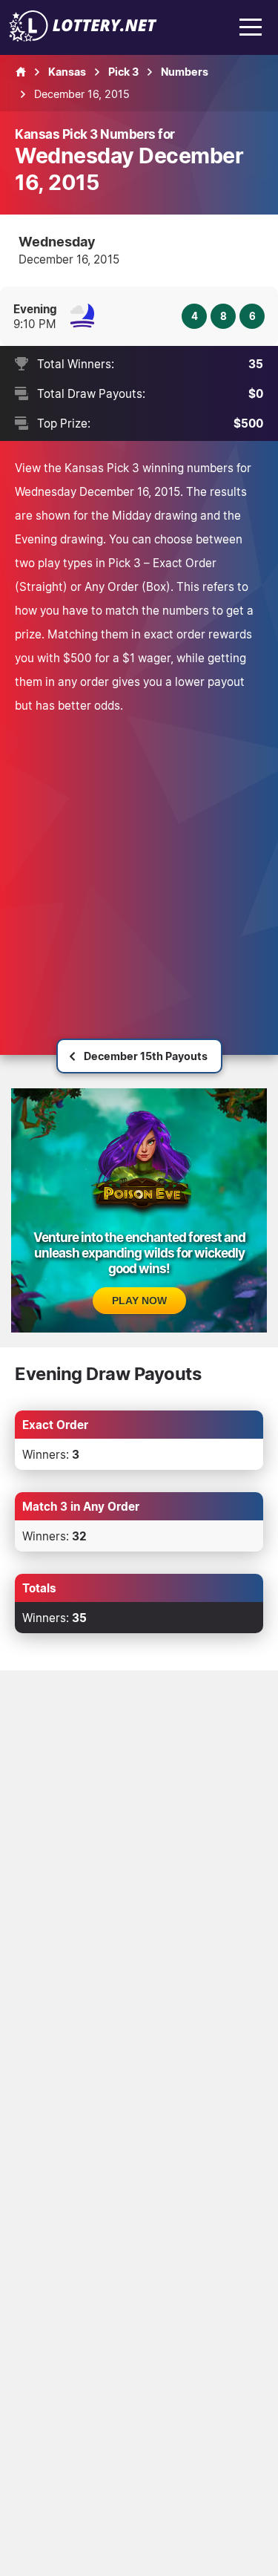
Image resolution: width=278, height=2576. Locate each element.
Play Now (139, 1301)
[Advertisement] (139, 864)
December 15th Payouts (146, 1056)
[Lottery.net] (83, 37)
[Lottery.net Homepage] (21, 72)
